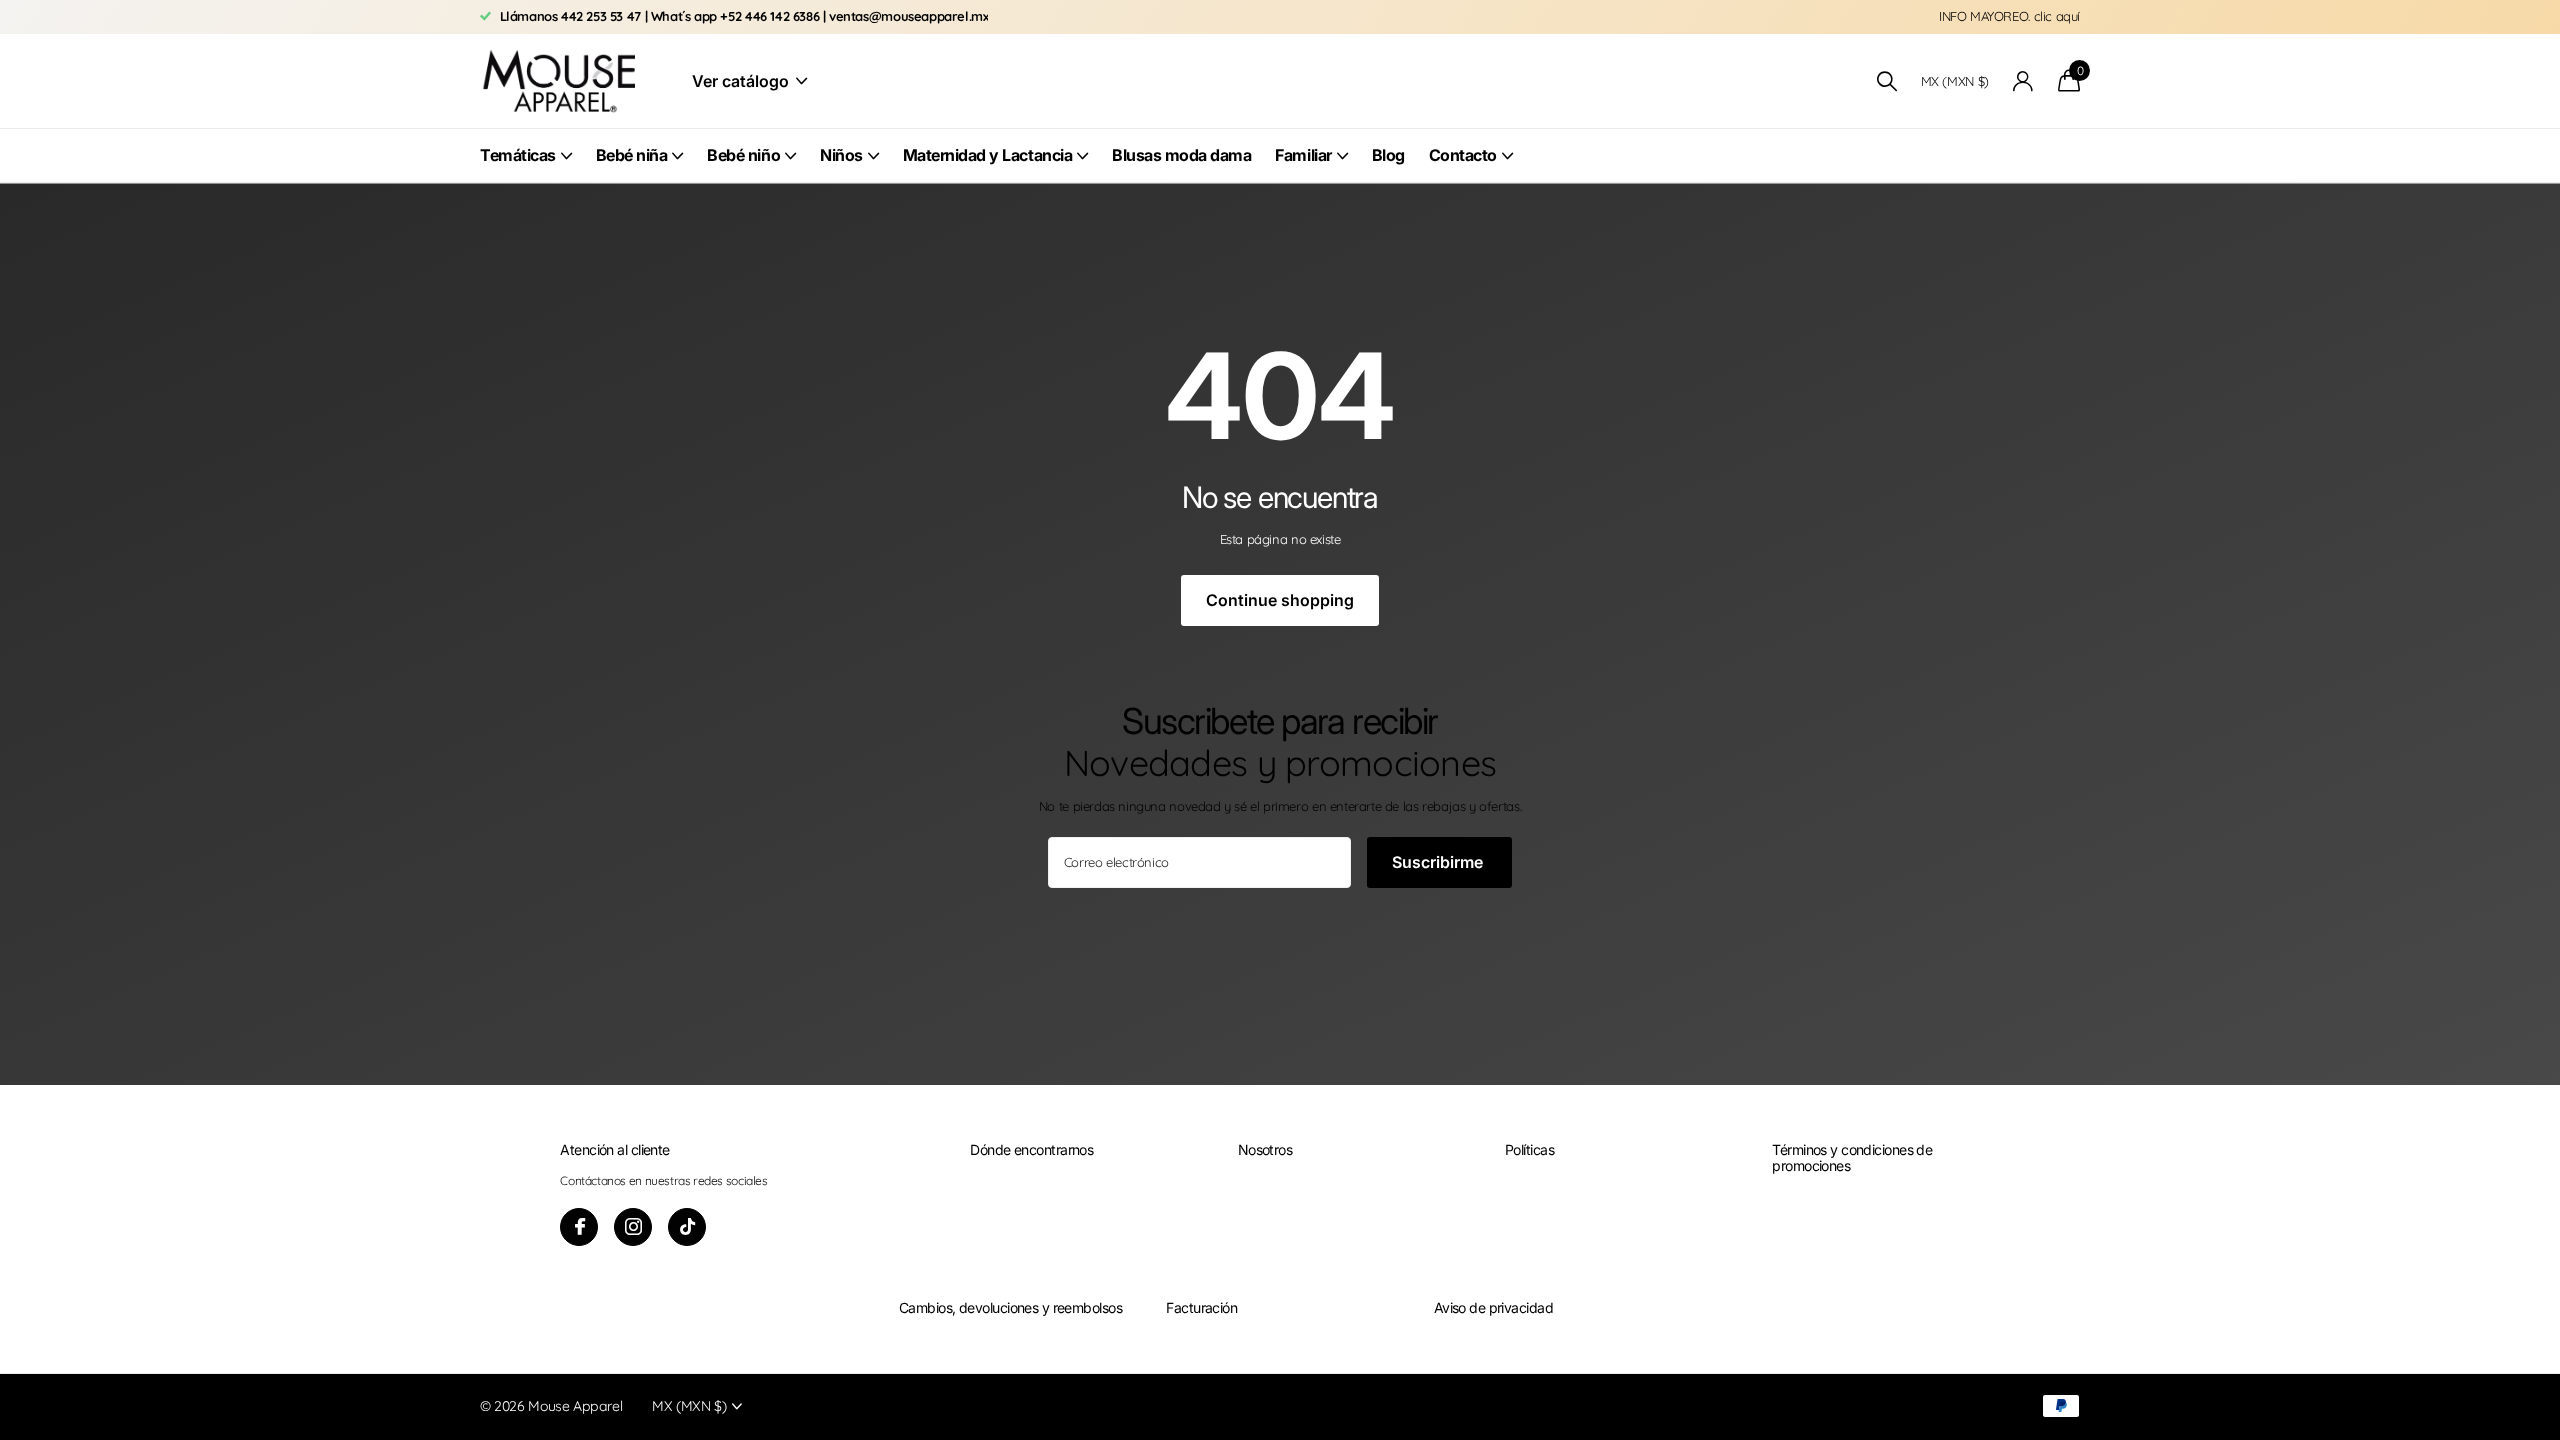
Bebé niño (743, 155)
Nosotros (1265, 1149)
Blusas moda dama (1181, 155)
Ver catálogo (742, 81)
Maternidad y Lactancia (987, 155)
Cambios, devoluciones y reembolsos (1010, 1307)
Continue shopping (1280, 600)
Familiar (1303, 155)
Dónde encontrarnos (1031, 1149)
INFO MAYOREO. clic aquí (2009, 16)
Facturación (1201, 1307)
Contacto (1463, 155)
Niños (841, 155)
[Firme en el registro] (2023, 81)
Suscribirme (1439, 862)
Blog (1388, 155)
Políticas (1529, 1149)
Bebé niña (632, 155)
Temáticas (518, 155)
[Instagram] (633, 1227)
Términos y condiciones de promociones (1852, 1157)
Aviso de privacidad (1493, 1307)
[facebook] (579, 1227)
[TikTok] (687, 1227)
